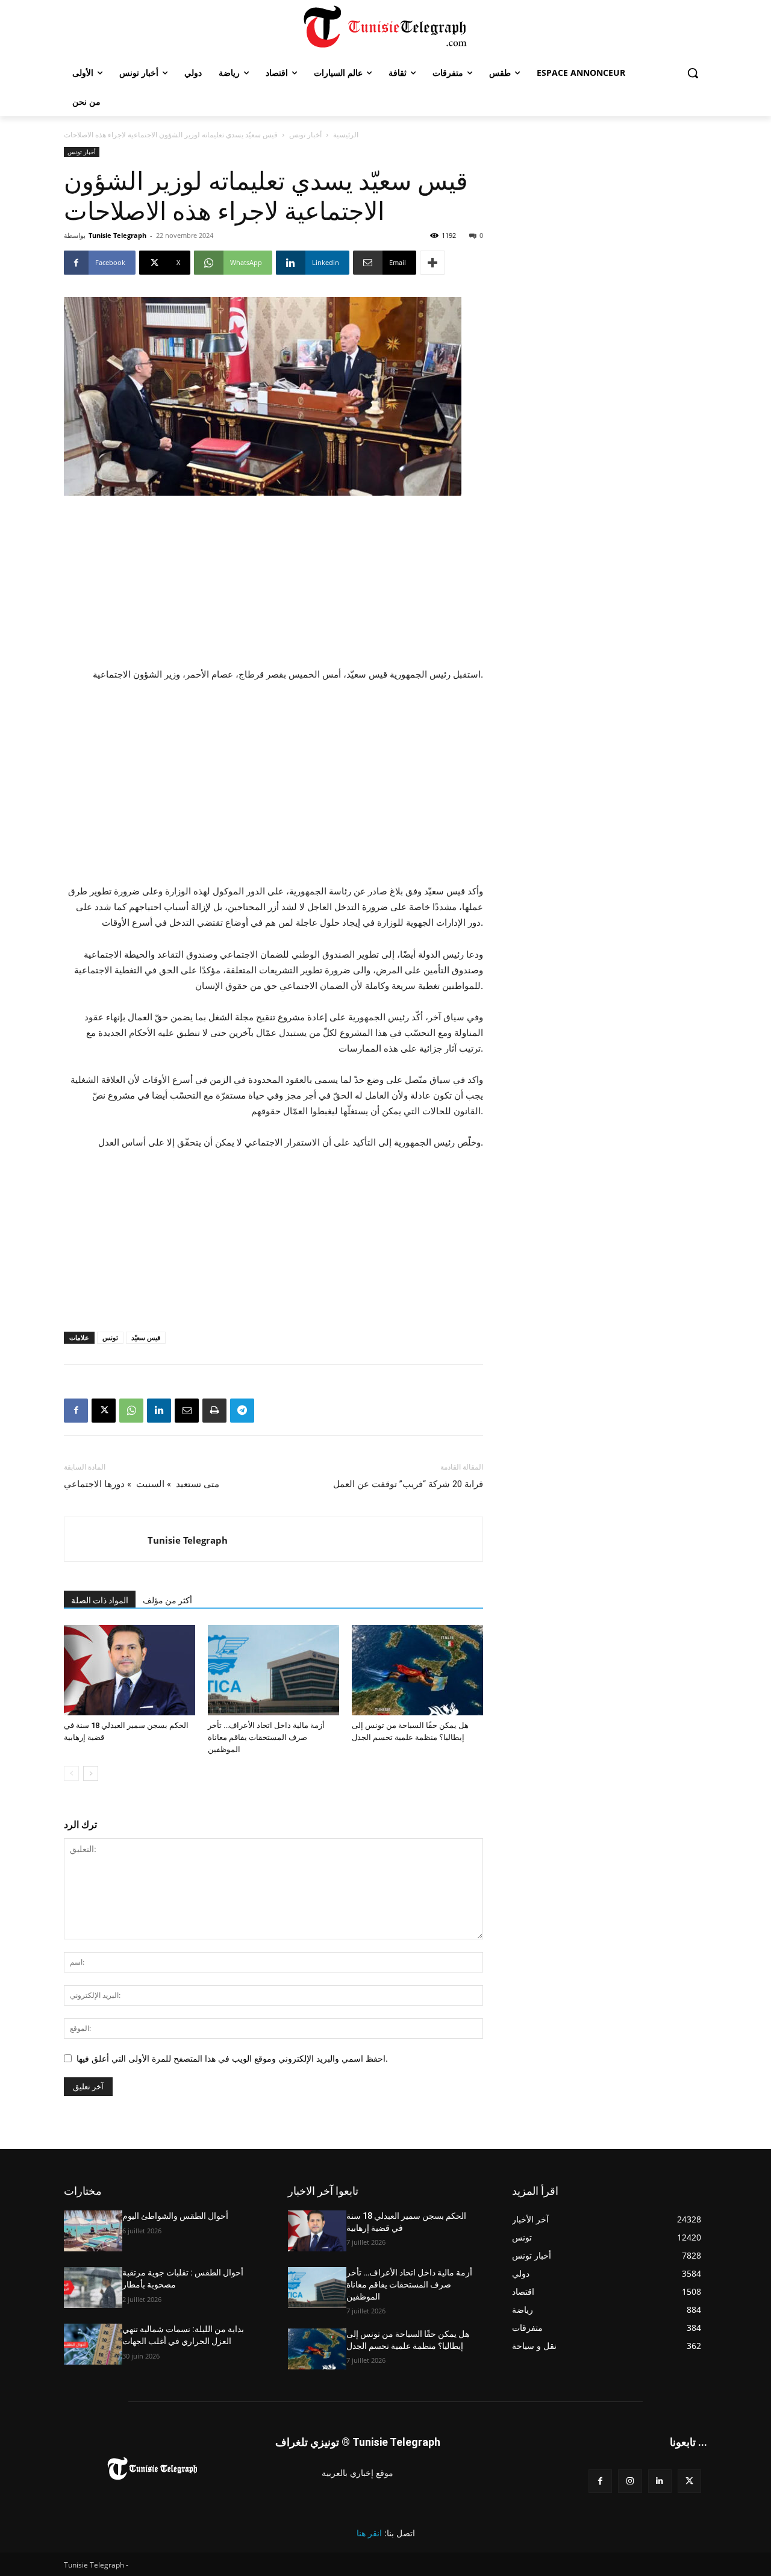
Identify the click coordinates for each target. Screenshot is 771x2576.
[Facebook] (76, 1411)
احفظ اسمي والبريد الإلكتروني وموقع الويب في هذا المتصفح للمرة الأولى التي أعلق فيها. (232, 2058)
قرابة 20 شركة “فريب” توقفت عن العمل (408, 1484)
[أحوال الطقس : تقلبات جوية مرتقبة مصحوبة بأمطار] (93, 2288)
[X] (104, 1411)
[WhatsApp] (131, 1411)
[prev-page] (71, 1773)
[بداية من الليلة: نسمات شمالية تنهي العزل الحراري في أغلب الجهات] (93, 2344)
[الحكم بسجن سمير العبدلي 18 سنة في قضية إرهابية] (130, 1670)
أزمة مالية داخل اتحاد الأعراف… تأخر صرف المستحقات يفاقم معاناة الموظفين (266, 1737)
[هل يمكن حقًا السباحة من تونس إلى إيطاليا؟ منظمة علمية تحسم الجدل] (417, 1670)
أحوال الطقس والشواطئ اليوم (175, 2216)
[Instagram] (630, 2481)
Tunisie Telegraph (117, 235)
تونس (110, 1337)
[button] (693, 73)
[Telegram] (242, 1411)
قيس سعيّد (146, 1337)
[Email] (187, 1411)
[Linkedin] (159, 1411)
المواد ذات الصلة (100, 1600)
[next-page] (91, 1773)
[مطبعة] (214, 1411)
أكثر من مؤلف (167, 1600)
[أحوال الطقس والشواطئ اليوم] (93, 2231)
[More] (432, 263)
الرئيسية (346, 135)
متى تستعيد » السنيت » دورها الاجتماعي (142, 1484)
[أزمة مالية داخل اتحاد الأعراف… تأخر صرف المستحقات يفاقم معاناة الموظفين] (273, 1670)
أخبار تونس (305, 135)
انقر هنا (369, 2533)
